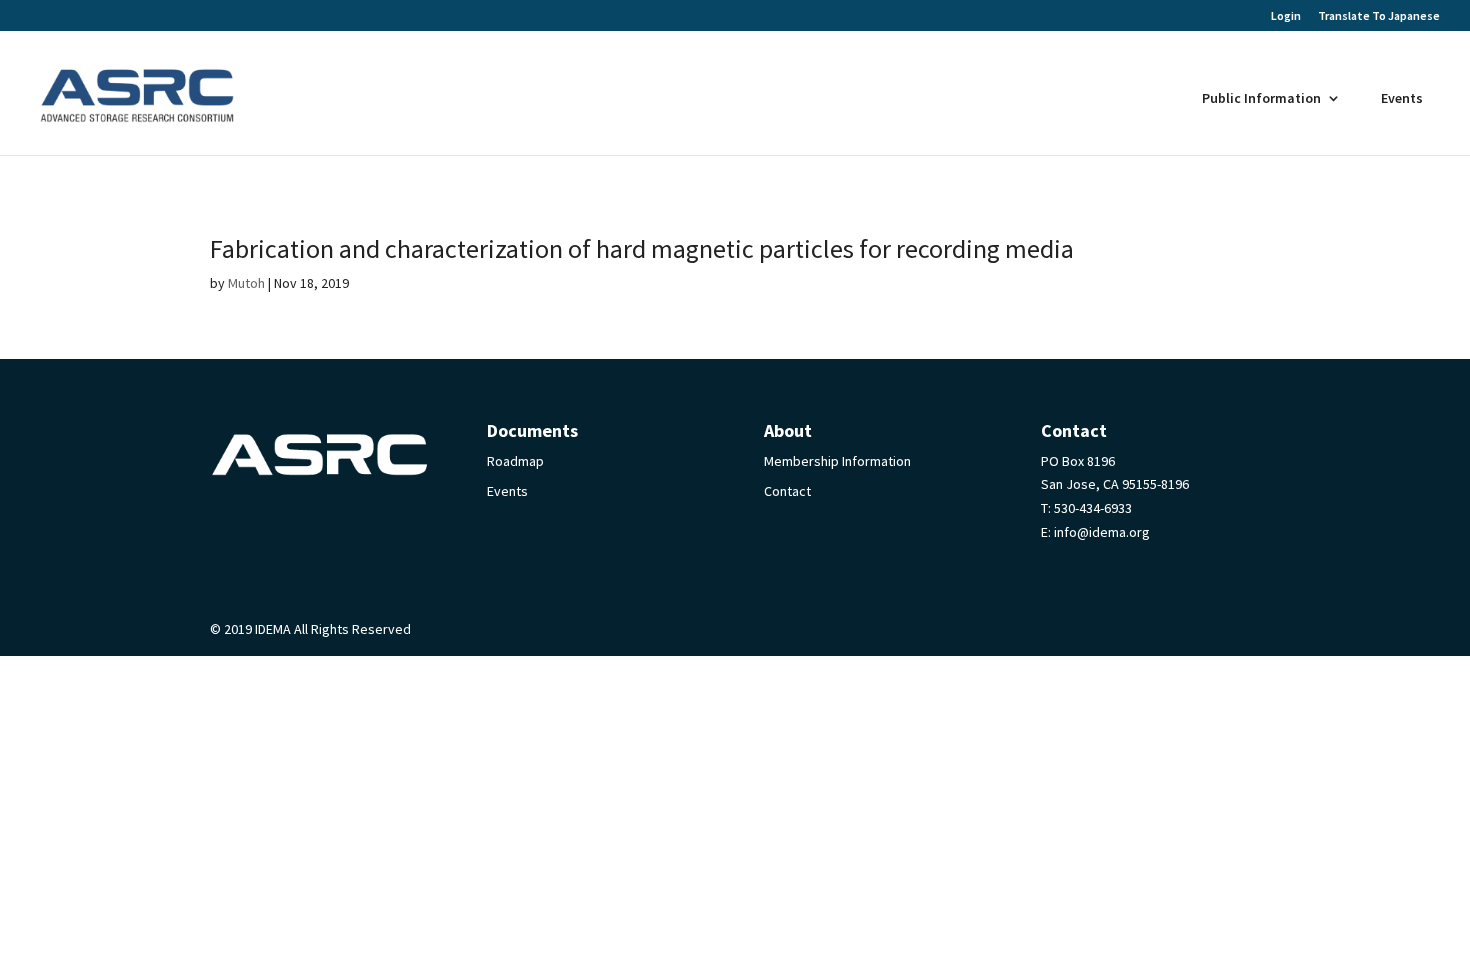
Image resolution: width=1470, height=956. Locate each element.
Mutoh (246, 283)
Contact (787, 491)
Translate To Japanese (1379, 16)
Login (1286, 16)
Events (1402, 98)
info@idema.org (1102, 532)
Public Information (1261, 98)
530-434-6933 (1093, 508)
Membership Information (837, 461)
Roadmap (515, 461)
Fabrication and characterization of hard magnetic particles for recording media (642, 248)
